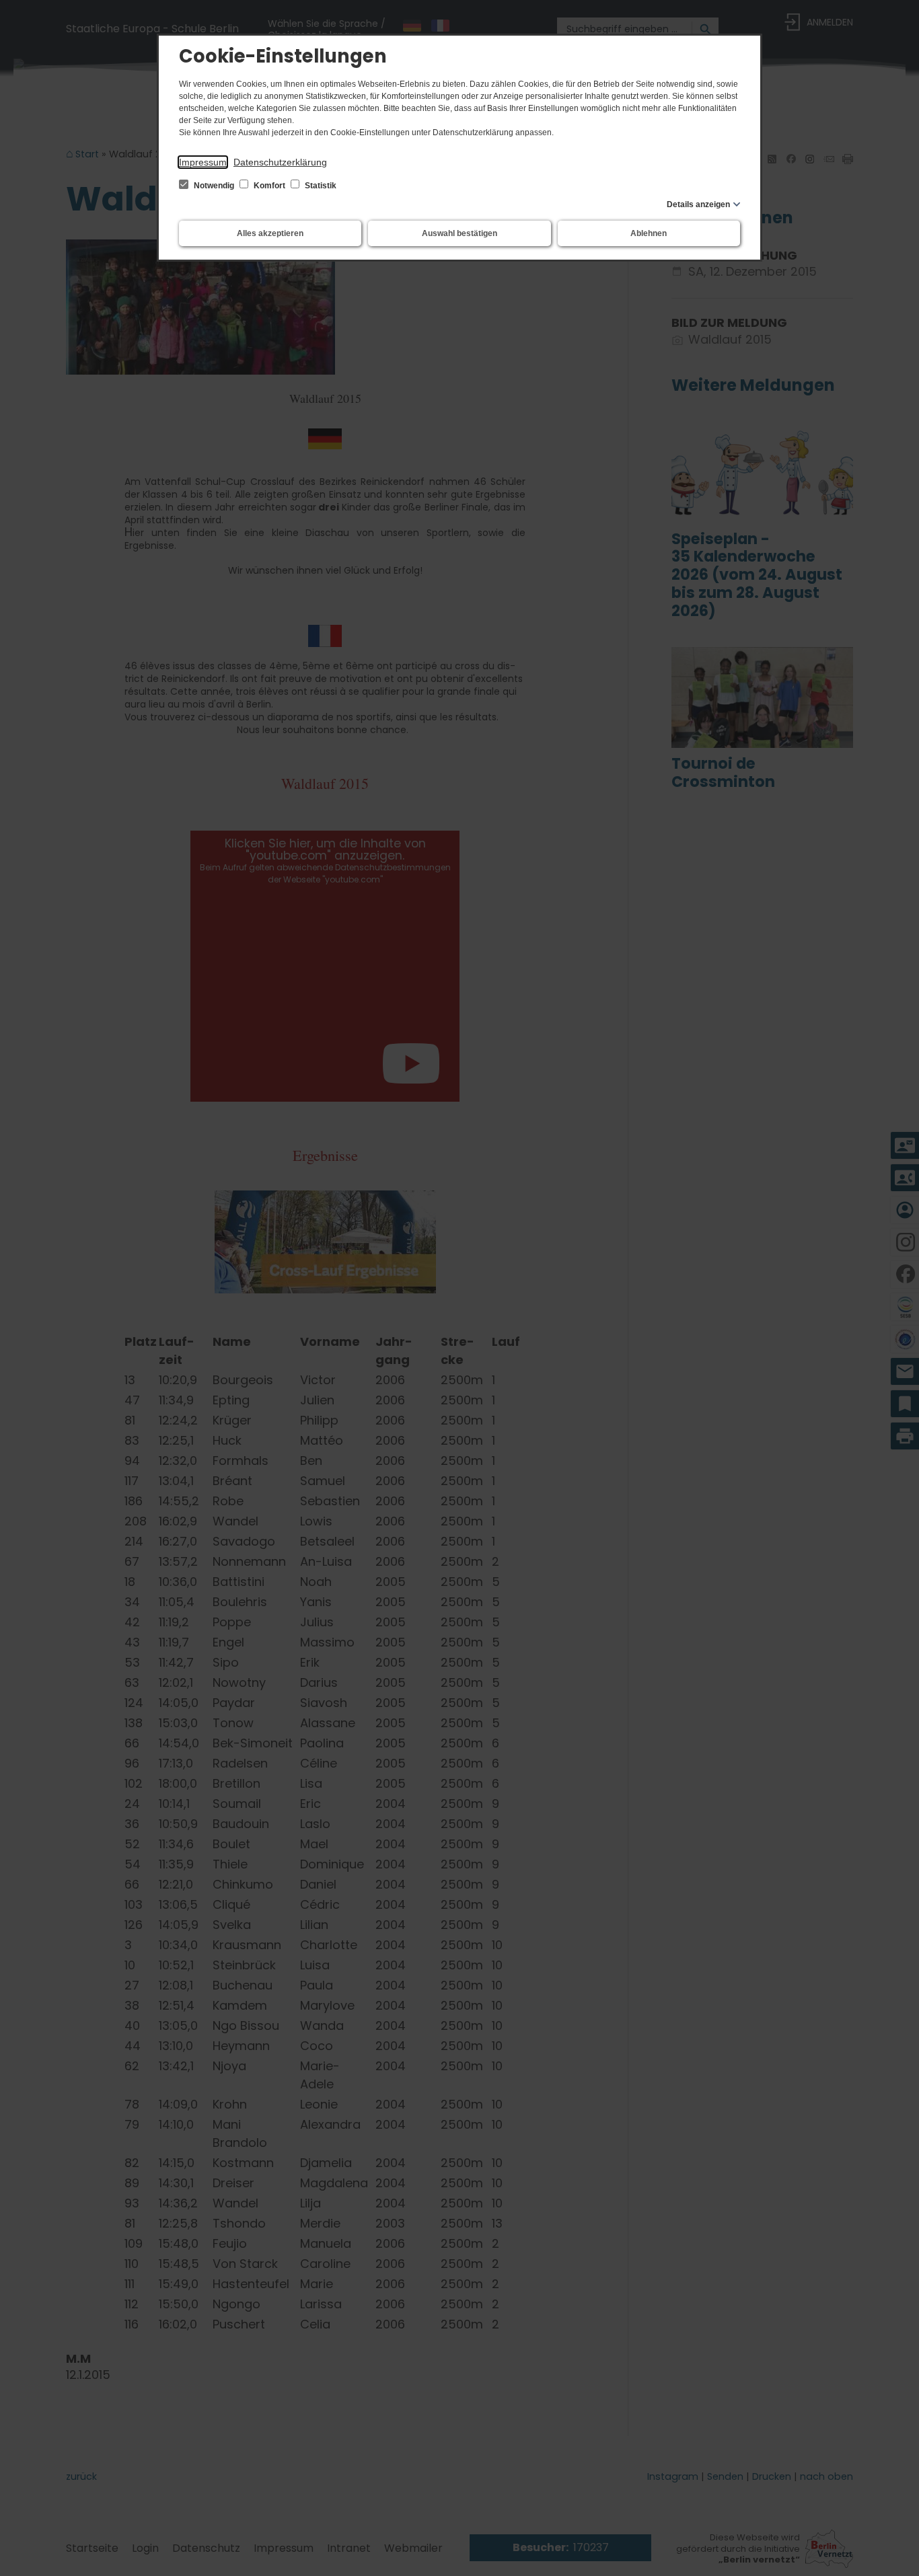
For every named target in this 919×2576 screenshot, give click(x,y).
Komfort (269, 186)
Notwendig (214, 186)
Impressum (203, 162)
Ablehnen (649, 233)
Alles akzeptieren (270, 233)
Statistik (320, 186)
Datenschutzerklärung (280, 162)
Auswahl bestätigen (459, 233)
